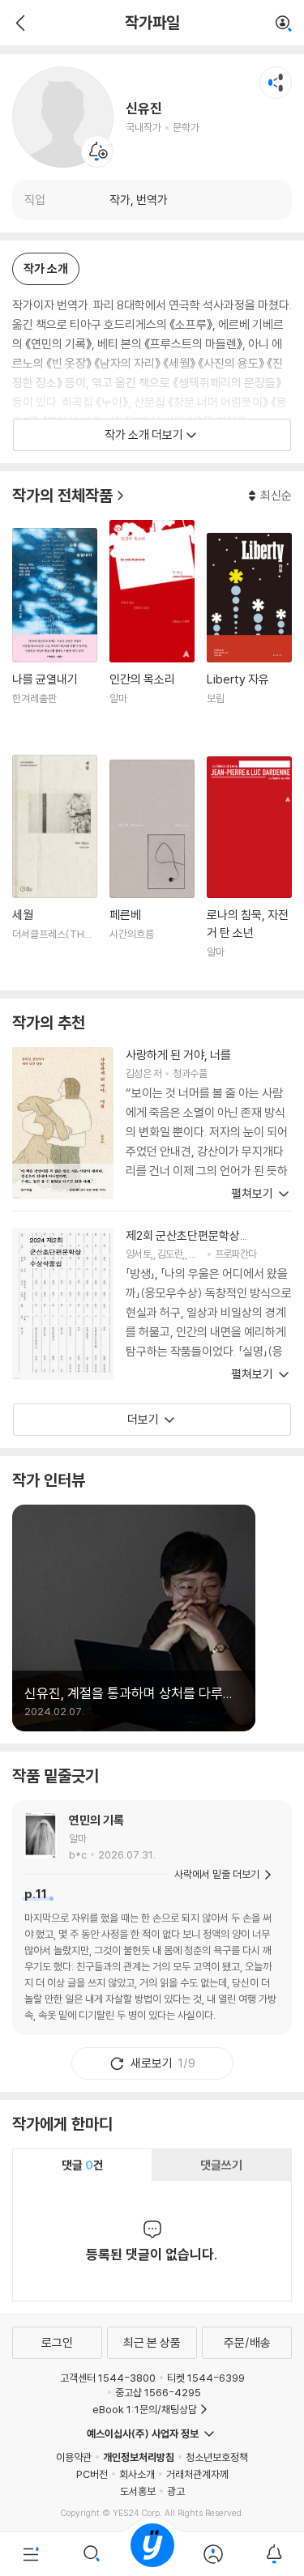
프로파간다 (236, 1254)
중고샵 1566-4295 (158, 2392)
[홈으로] (152, 2554)
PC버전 (92, 2474)
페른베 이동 (152, 869)
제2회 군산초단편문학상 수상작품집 (183, 1236)
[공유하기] (276, 83)
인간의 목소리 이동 (152, 631)
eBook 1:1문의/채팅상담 (145, 2409)
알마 (78, 1838)
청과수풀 (190, 1073)
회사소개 (137, 2474)
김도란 (170, 1254)
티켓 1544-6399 (206, 2378)
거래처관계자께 (197, 2474)
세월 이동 (55, 867)
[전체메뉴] (30, 2554)
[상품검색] (91, 2554)
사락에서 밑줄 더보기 (217, 1874)
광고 (176, 2491)
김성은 (138, 1073)
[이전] (18, 23)
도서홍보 (138, 2491)
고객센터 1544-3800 (108, 2378)
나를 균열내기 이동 (55, 635)
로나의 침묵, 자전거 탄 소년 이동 (249, 868)
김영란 (201, 1254)
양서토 (138, 1254)
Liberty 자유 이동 (249, 637)
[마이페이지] (213, 2554)
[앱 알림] (274, 2554)
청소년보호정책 (217, 2457)
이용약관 (74, 2457)
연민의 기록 (96, 1820)
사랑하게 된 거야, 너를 (178, 1055)
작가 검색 (284, 24)
